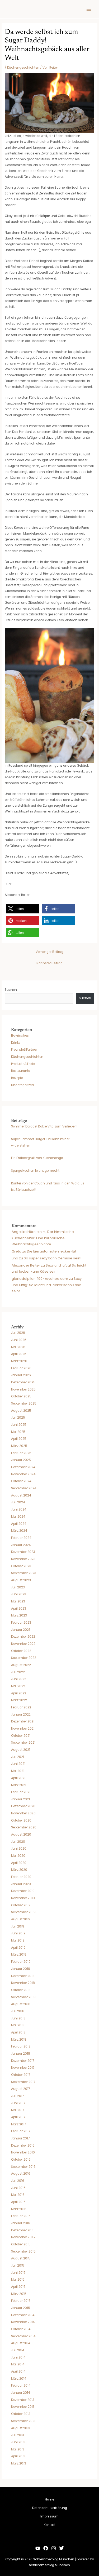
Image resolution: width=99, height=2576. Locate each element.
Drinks (16, 1043)
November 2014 (23, 2322)
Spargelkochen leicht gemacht (35, 1171)
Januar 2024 (21, 1545)
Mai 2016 (18, 2195)
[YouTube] (38, 2548)
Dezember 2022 (23, 1637)
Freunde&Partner (24, 1050)
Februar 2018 (21, 2046)
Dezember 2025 (23, 1382)
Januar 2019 (21, 1969)
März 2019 (19, 1955)
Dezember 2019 (23, 1891)
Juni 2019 (18, 1933)
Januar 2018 (21, 2054)
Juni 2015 (18, 2273)
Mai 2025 (18, 1432)
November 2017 (23, 2068)
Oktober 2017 (21, 2075)
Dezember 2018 (23, 1976)
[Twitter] (62, 2548)
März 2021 (19, 1785)
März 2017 (18, 2124)
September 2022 (24, 1658)
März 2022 (19, 1700)
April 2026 (19, 1354)
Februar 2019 (21, 1962)
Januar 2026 (21, 1375)
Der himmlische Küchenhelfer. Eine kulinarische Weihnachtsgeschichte (43, 1238)
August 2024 (21, 1495)
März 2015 (19, 2294)
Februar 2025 (21, 1453)
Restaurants (21, 1071)
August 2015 (21, 2258)
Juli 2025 (18, 1418)
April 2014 (18, 2371)
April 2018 (18, 2032)
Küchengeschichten (23, 68)
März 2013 (19, 2463)
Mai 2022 (18, 1686)
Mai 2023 (18, 1601)
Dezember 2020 (23, 1806)
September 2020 (24, 1827)
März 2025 (19, 1446)
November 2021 (23, 1729)
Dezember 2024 (23, 1467)
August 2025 (21, 1411)
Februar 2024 (21, 1538)
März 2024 (19, 1531)
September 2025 (24, 1404)
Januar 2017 (20, 2138)
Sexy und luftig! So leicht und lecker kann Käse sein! (47, 1285)
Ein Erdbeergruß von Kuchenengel (37, 1158)
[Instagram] (54, 2548)
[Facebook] (46, 2548)
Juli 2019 (18, 1926)
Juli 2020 (18, 1842)
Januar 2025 (21, 1460)
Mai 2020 (18, 1856)
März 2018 (19, 2040)
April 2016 (18, 2202)
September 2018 (23, 1997)
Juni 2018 (18, 2018)
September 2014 (23, 2336)
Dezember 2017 (23, 2061)
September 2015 (23, 2251)
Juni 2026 (19, 1340)
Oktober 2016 (21, 2160)
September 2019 (23, 1912)
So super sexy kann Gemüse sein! (53, 1258)
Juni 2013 (18, 2442)
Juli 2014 (18, 2350)
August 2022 (21, 1665)
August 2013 (21, 2428)
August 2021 (21, 1750)
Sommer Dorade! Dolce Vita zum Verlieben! (44, 1126)
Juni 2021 (18, 1764)
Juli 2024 (18, 1502)
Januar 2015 (21, 2308)
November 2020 (23, 1813)
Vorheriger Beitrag (49, 952)
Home (49, 2499)
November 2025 (23, 1389)
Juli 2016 (18, 2181)
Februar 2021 (21, 1792)
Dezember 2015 (23, 2230)
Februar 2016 (21, 2216)
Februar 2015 (21, 2301)
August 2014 (21, 2343)
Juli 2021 (18, 1757)
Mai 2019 (18, 1940)
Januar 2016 (21, 2223)
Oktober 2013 (21, 2414)
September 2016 (23, 2167)
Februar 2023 (21, 1623)
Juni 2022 (19, 1679)
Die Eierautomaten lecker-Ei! (51, 1251)
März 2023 (19, 1615)
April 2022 (19, 1693)
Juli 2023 (18, 1587)
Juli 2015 (18, 2266)
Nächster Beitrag (49, 963)
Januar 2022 (21, 1715)
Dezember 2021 (23, 1721)
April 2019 (18, 1948)
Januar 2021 (20, 1799)
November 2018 (23, 1983)
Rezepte (17, 1078)
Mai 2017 (18, 2110)
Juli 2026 (18, 1333)
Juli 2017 (17, 2096)
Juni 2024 (19, 1509)
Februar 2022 (21, 1707)
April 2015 (18, 2287)
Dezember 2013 (23, 2400)
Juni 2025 (19, 1425)
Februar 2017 (21, 2131)
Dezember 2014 (23, 2315)
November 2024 (23, 1474)
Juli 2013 (18, 2435)
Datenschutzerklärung (50, 2508)
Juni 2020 (19, 1849)
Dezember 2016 (23, 2146)
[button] (23, 909)
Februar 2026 (21, 1368)
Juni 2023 (19, 1594)
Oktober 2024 (21, 1481)
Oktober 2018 (21, 1990)
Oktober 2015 (21, 2244)
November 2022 (23, 1644)
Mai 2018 (18, 2025)
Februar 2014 (21, 2386)
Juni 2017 (18, 2103)
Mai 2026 (18, 1347)
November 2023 (23, 1559)
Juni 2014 (18, 2357)
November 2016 (23, 2152)
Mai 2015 (18, 2280)
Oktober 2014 (21, 2329)
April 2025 (19, 1439)
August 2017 (20, 2089)
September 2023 (24, 1573)
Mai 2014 (18, 2364)
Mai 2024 (18, 1517)
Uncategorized (22, 1085)
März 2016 (19, 2209)
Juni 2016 (18, 2188)
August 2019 (21, 1919)
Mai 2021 (18, 1771)
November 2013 (23, 2407)
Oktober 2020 (21, 1820)
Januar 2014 (20, 2393)
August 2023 (21, 1580)
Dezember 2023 (23, 1552)
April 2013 (18, 2456)
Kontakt (50, 2525)
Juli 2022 (18, 1672)
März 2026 (19, 1361)
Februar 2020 (21, 1877)
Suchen (11, 990)
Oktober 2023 (21, 1566)
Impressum (49, 2516)
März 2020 (19, 1870)
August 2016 (21, 2174)
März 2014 (19, 2379)
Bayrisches (20, 1036)
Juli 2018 (18, 2011)
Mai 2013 (18, 2449)
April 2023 (19, 1609)
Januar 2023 (21, 1630)
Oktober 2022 (21, 1651)
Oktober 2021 (21, 1736)
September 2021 (23, 1743)
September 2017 (23, 2082)
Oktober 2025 (21, 1396)
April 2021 (18, 1778)
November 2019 (23, 1898)
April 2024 (19, 1524)
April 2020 (19, 1863)
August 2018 (21, 2004)
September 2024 (24, 1488)
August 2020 (21, 1835)
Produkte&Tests (23, 1064)
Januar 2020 (21, 1884)
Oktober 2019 (21, 1905)
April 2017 (18, 2117)
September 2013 (23, 2421)
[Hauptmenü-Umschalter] (89, 9)
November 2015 (23, 2237)
